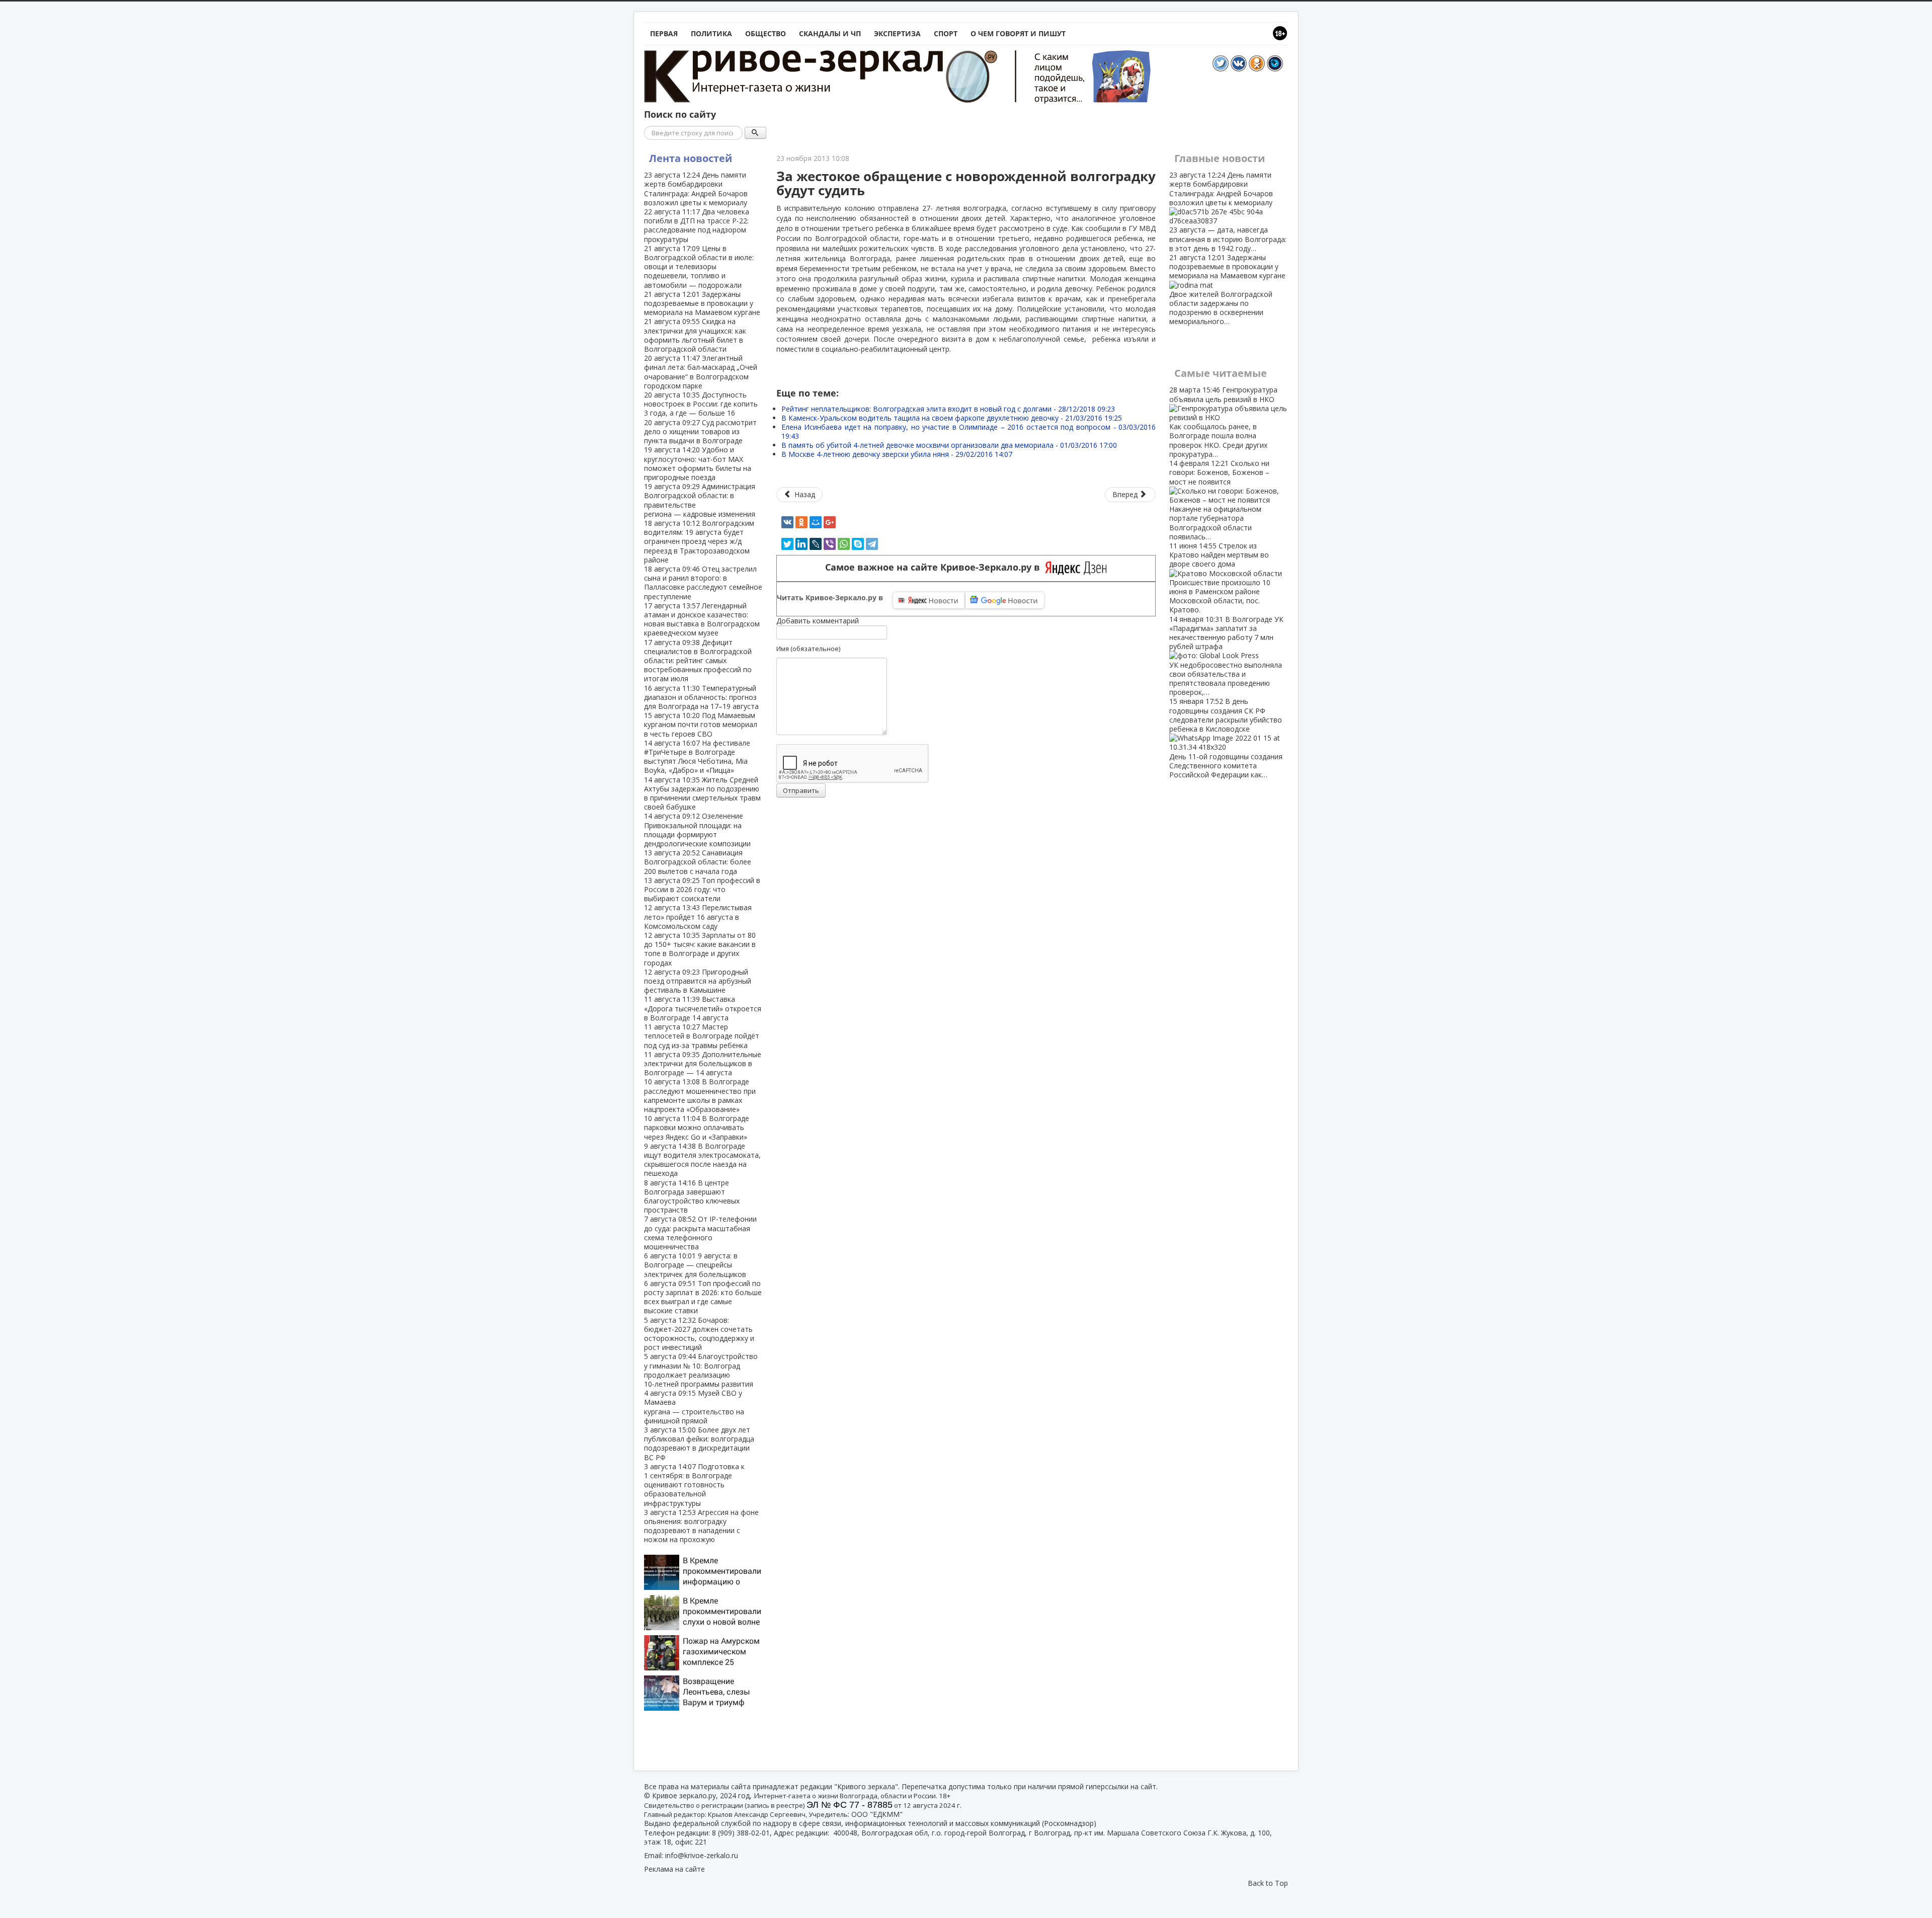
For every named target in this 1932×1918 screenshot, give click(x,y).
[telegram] (872, 544)
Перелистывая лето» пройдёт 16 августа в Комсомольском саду (698, 916)
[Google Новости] (1005, 600)
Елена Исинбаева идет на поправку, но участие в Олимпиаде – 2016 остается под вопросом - (969, 431)
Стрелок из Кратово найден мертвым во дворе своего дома (1220, 578)
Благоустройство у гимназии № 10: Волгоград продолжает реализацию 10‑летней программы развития (701, 1370)
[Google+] (830, 522)
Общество (766, 33)
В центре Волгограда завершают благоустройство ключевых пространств (692, 1196)
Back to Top (1268, 1883)
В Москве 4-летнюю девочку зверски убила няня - (897, 454)
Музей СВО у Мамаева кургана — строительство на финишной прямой (694, 1407)
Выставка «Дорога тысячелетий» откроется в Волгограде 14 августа (703, 1008)
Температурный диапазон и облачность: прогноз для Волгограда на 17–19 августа (701, 697)
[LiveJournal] (816, 544)
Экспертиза (897, 33)
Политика (711, 33)
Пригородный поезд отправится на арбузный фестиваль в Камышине (698, 981)
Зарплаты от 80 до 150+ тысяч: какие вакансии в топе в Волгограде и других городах (700, 949)
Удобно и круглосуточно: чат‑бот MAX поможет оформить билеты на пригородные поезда (698, 463)
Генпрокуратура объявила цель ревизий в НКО (1223, 422)
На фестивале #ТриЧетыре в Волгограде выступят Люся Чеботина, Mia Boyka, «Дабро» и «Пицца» (697, 757)
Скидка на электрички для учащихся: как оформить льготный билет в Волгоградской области (695, 335)
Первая (664, 33)
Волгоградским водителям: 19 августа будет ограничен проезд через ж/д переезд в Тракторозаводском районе (699, 541)
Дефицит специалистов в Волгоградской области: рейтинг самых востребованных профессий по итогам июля (698, 661)
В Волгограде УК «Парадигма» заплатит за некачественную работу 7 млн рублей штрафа (1226, 656)
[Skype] (858, 544)
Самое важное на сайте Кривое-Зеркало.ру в (935, 567)
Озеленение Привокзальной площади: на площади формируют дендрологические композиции (697, 830)
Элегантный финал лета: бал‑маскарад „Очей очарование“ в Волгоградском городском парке (701, 372)
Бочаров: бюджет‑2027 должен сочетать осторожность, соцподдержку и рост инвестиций (699, 1334)
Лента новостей (691, 158)
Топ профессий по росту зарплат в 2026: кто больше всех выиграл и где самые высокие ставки (703, 1297)
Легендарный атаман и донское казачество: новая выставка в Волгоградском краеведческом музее (702, 619)
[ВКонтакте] (787, 522)
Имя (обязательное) (808, 649)
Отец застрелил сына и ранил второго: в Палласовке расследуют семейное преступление (703, 583)
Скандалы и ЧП (830, 33)
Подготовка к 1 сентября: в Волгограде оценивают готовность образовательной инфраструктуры (694, 1485)
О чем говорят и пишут (1018, 33)
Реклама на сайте (674, 1869)
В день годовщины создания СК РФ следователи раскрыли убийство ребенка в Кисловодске (1226, 738)
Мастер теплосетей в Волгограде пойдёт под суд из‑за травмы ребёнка (702, 1036)
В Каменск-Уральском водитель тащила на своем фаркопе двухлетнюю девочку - (952, 418)
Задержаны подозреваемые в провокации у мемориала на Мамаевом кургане (702, 303)
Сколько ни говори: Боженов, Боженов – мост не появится (1219, 500)
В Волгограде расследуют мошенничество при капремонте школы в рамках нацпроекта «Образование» (700, 1095)
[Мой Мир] (816, 522)
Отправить (801, 790)
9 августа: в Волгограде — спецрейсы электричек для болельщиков (695, 1265)
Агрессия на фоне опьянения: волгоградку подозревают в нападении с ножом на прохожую (701, 1526)
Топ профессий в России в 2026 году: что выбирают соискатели (702, 889)
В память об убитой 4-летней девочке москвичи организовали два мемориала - (949, 445)
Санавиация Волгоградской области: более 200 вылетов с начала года (698, 862)
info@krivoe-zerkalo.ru (702, 1855)
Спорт (946, 33)
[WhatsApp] (844, 544)
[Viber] (830, 544)
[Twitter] (787, 544)
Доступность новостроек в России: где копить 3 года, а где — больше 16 (701, 404)
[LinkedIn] (801, 544)
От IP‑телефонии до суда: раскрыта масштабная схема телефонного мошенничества (700, 1233)
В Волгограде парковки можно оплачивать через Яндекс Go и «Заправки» (697, 1127)
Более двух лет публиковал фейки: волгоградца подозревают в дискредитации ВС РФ (699, 1444)
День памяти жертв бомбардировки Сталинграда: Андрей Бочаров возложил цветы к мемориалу (696, 189)
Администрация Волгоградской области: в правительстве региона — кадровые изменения (700, 500)
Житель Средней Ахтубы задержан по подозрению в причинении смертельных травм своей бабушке (702, 793)
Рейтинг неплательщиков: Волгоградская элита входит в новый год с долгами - (948, 409)
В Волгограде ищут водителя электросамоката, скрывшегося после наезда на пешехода (702, 1160)
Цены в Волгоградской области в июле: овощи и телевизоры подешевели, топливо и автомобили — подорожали (699, 267)
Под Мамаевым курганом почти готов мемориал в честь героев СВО (701, 724)
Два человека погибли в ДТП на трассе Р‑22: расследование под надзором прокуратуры (697, 225)
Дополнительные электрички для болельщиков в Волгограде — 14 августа (703, 1063)
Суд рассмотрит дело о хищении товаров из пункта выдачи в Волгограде (700, 431)
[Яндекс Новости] (929, 600)
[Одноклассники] (801, 522)
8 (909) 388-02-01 (741, 1833)
